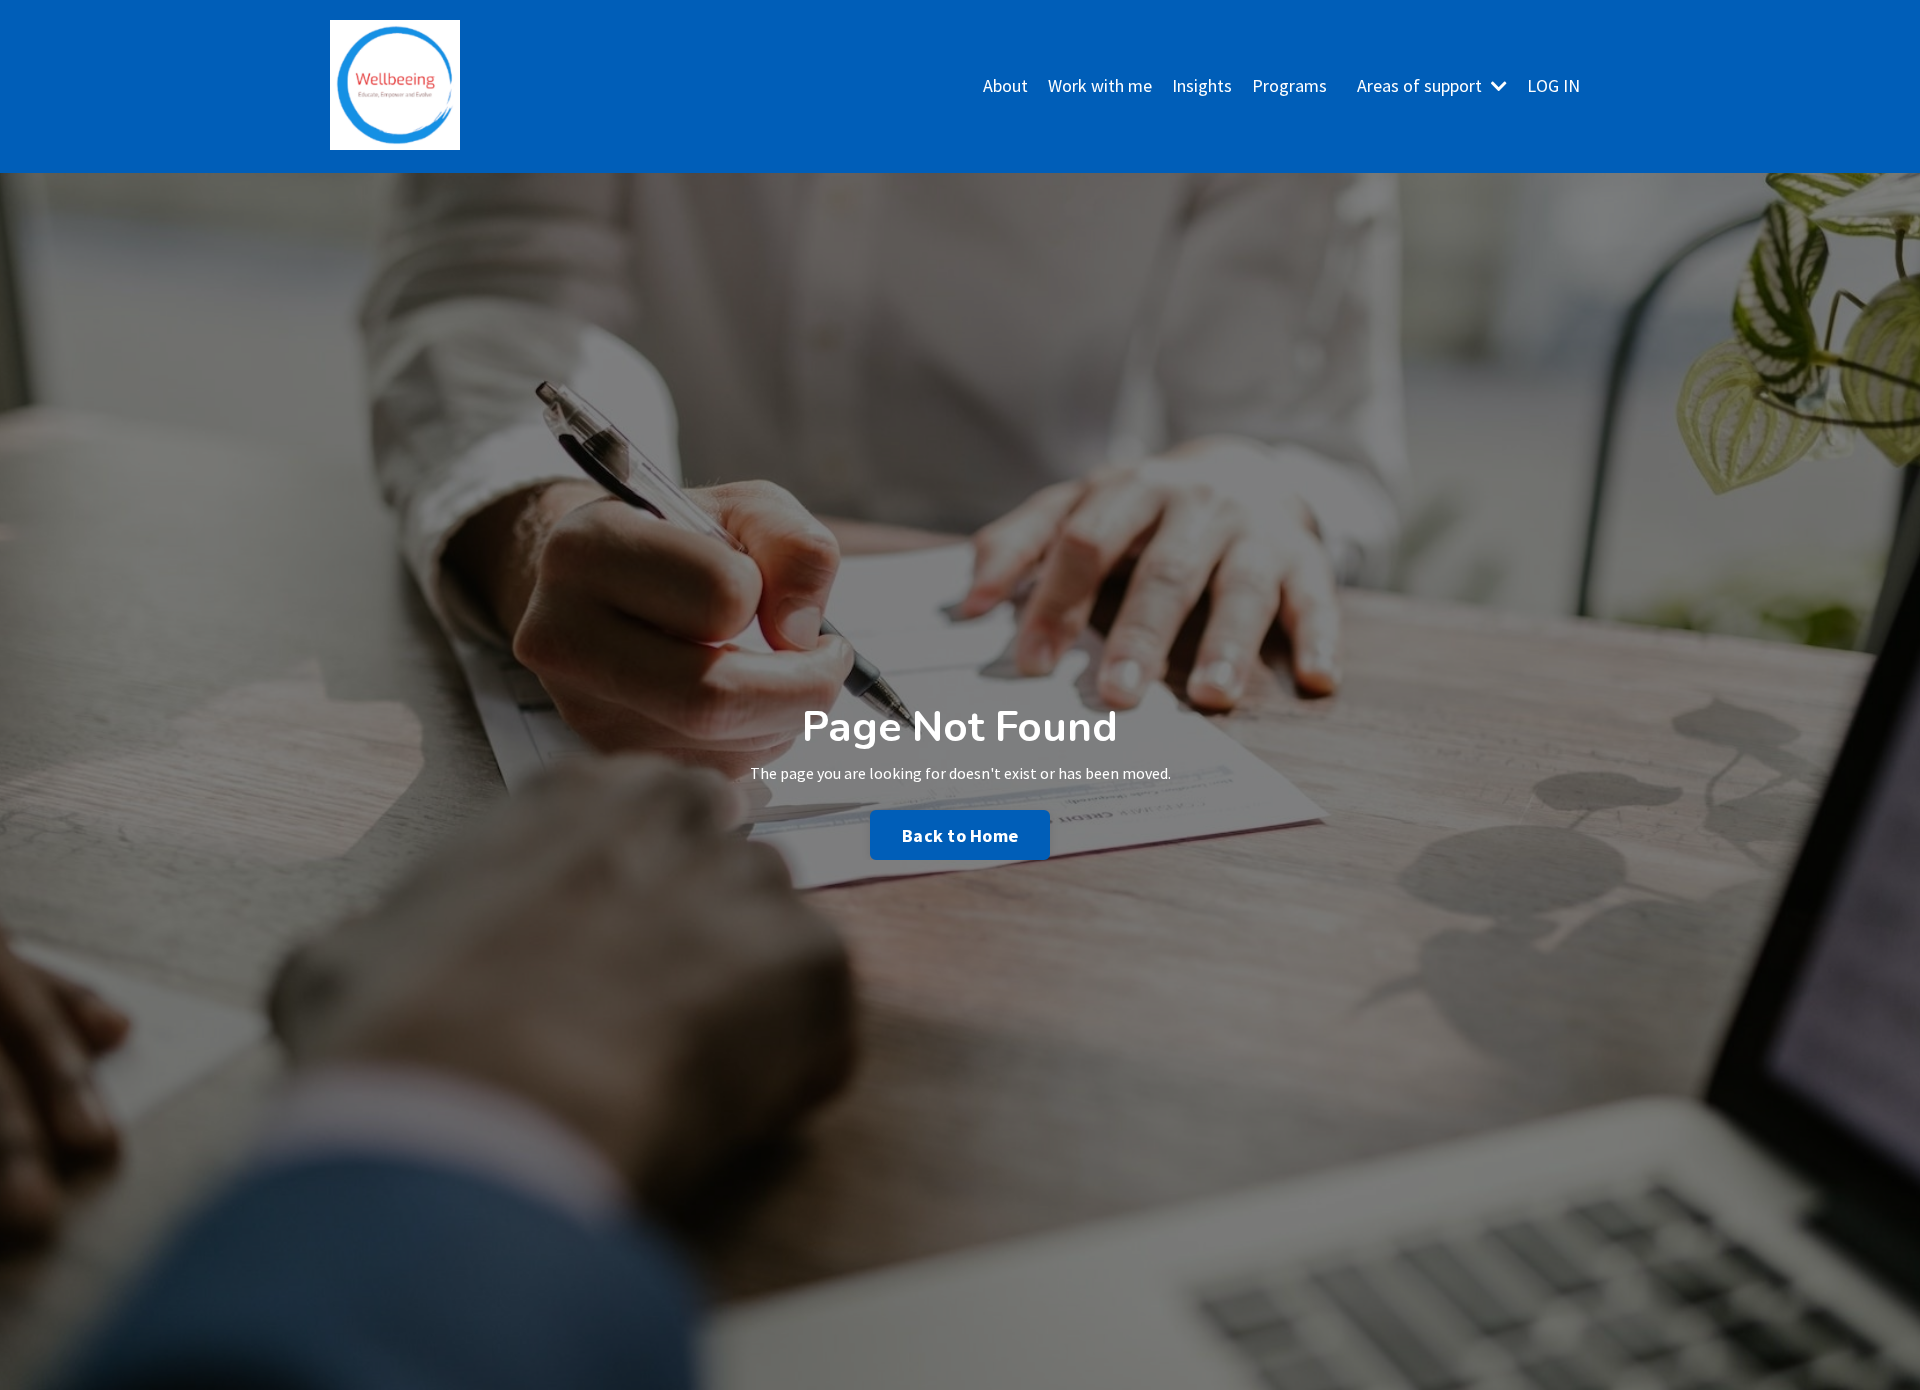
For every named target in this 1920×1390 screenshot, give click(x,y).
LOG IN (1553, 85)
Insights (1202, 85)
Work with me (1100, 85)
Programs (1289, 85)
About (1005, 85)
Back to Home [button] (960, 835)
